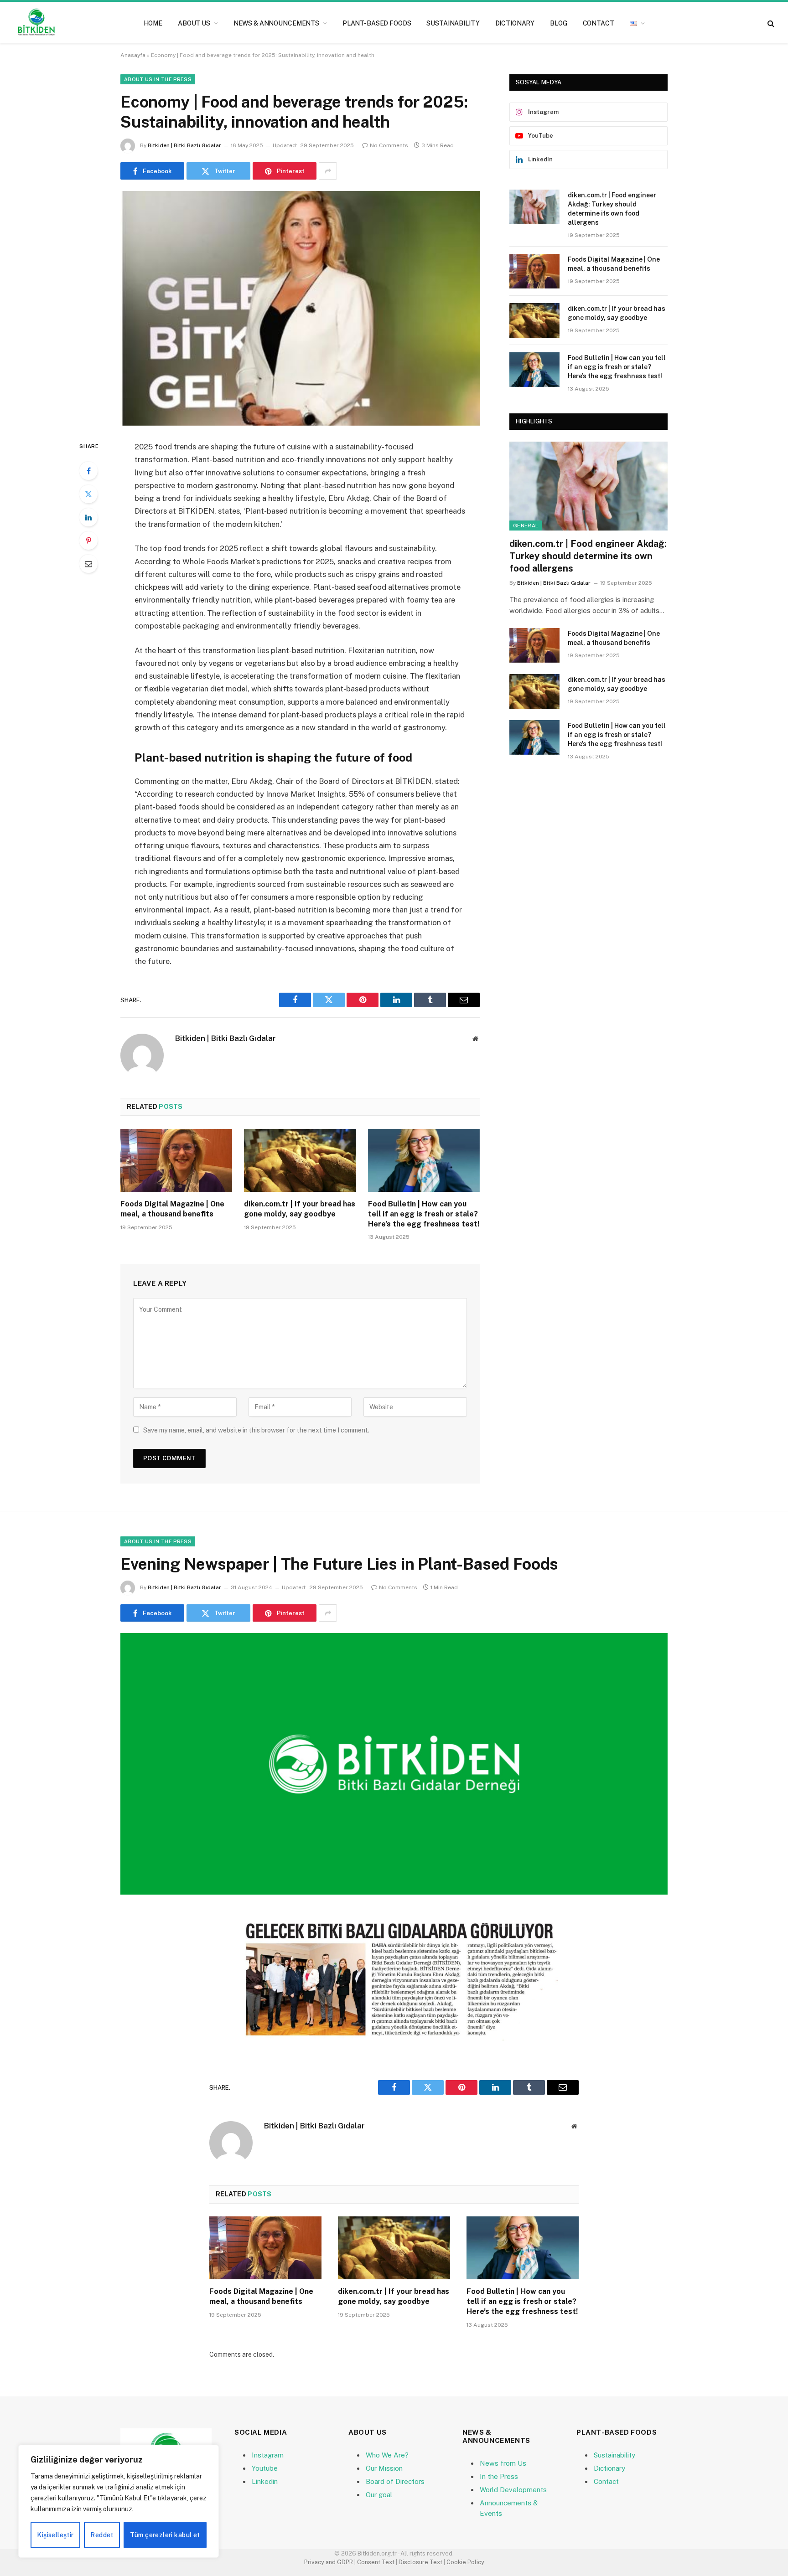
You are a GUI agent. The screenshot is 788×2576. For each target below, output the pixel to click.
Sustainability (453, 23)
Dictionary (515, 23)
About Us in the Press (158, 79)
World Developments (513, 2490)
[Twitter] (88, 494)
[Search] (770, 23)
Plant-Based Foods (377, 23)
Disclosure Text (420, 2562)
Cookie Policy (465, 2562)
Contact (599, 23)
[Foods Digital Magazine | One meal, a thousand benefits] (176, 1160)
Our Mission (384, 2468)
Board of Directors (395, 2481)
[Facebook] (88, 471)
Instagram (268, 2455)
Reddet (102, 2535)
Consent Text (376, 2562)
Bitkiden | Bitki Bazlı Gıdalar (184, 145)
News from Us (503, 2463)
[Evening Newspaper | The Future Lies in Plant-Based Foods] (394, 1764)
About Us (194, 23)
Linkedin (265, 2481)
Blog (558, 23)
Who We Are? (387, 2455)
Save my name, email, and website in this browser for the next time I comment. (256, 1430)
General (526, 526)
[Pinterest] (88, 541)
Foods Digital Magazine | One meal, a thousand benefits (172, 1209)
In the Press (499, 2476)
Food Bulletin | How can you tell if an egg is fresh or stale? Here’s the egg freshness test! (424, 1214)
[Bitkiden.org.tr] (36, 23)
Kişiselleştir (55, 2535)
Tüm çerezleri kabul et (165, 2535)
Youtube (265, 2468)
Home (153, 23)
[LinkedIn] (88, 517)
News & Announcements (276, 23)
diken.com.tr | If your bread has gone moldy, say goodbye (300, 1209)
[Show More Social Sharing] (328, 171)
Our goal (379, 2495)
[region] (119, 2501)
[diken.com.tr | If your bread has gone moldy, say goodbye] (300, 1160)
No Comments (389, 145)
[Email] (88, 564)
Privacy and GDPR (329, 2562)
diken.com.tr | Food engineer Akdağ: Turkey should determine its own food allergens (612, 209)
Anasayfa (133, 55)
